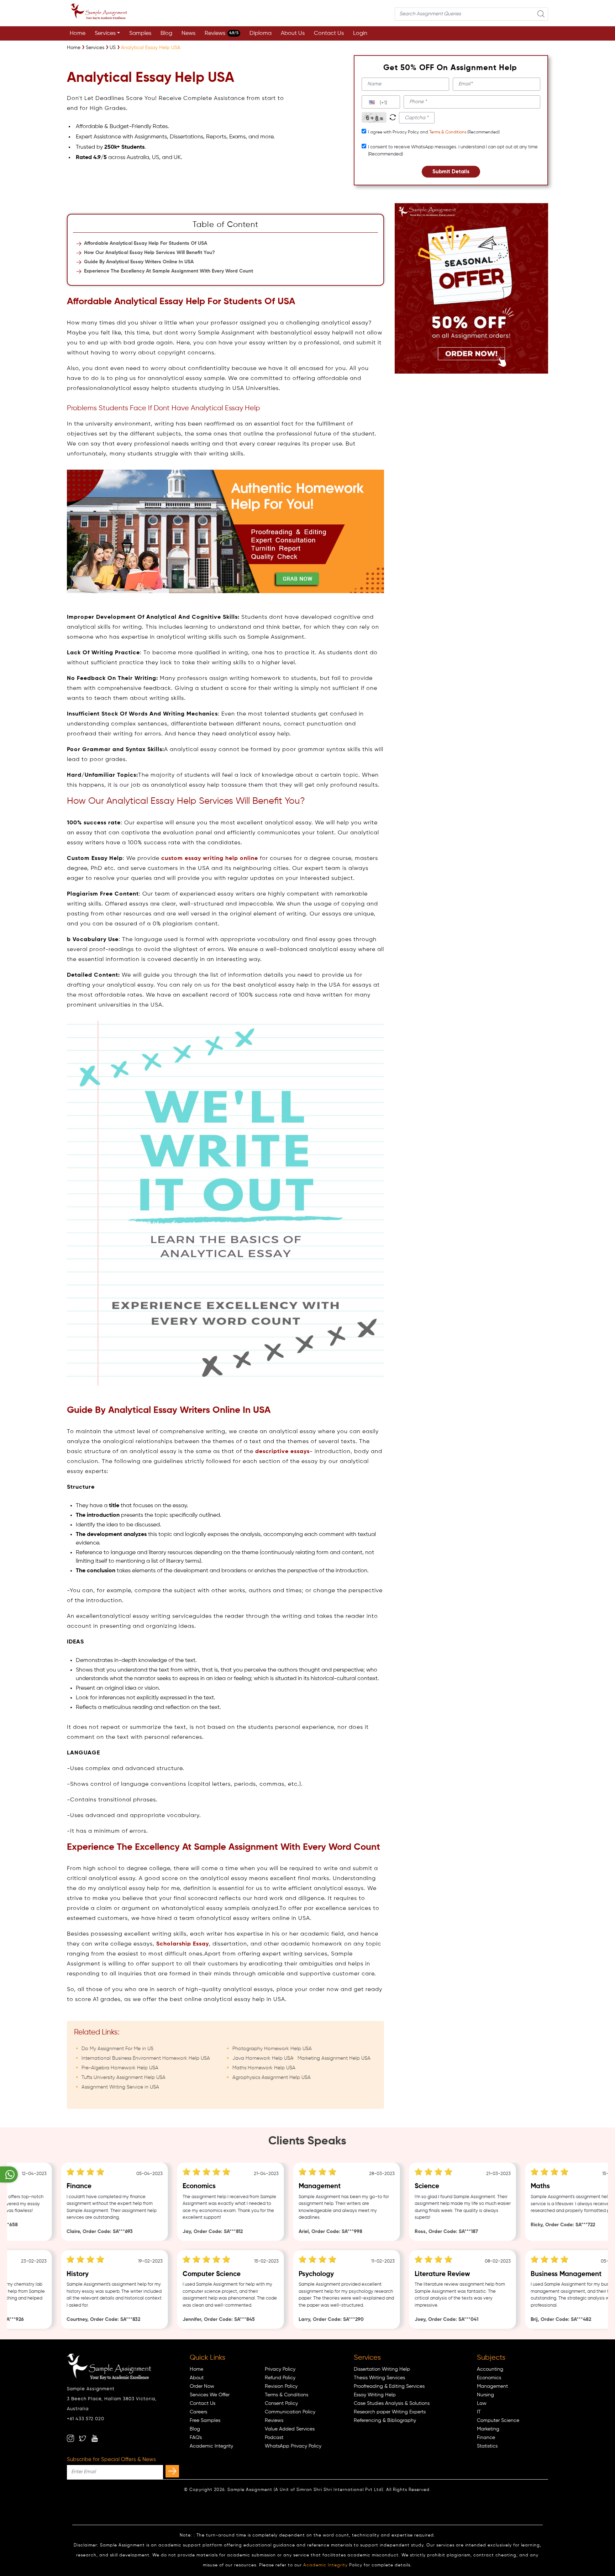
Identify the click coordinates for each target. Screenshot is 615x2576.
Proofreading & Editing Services (389, 2386)
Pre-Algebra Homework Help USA (120, 2068)
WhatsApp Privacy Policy (293, 2446)
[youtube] (95, 2438)
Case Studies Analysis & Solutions (392, 2403)
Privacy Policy (280, 2369)
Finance (486, 2438)
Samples (140, 33)
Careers (198, 2412)
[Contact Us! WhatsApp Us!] (9, 2174)
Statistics (487, 2446)
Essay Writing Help (375, 2395)
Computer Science (498, 2421)
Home (78, 33)
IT (479, 2412)
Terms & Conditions (448, 132)
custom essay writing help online (210, 859)
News (188, 33)
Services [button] (105, 33)
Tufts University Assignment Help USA (123, 2078)
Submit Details (451, 172)
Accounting (490, 2369)
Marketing (488, 2429)
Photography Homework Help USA (272, 2049)
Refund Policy (280, 2378)
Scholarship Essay (183, 1944)
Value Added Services (290, 2429)
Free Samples (205, 2421)
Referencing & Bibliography (385, 2421)
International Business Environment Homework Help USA (146, 2058)
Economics (489, 2378)
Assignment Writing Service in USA (120, 2087)
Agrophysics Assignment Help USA (272, 2078)
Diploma (261, 33)
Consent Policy (281, 2403)
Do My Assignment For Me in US (117, 2049)
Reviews (222, 33)
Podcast (274, 2438)
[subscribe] (172, 2471)
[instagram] (70, 2438)
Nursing (485, 2395)
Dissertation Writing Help (382, 2369)
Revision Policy (281, 2386)
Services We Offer (210, 2395)
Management (492, 2386)
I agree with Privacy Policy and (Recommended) (434, 132)
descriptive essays (282, 1452)
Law (482, 2403)
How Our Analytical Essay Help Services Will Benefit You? (149, 253)
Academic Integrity (211, 2446)
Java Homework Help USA (263, 2058)
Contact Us (329, 33)
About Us (293, 33)
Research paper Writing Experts (390, 2412)
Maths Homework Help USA (264, 2068)
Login (360, 33)
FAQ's (196, 2438)
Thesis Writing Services (379, 2378)
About (197, 2378)
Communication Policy (290, 2412)
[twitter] (83, 2438)
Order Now (202, 2386)
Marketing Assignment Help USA (334, 2058)
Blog (166, 33)
